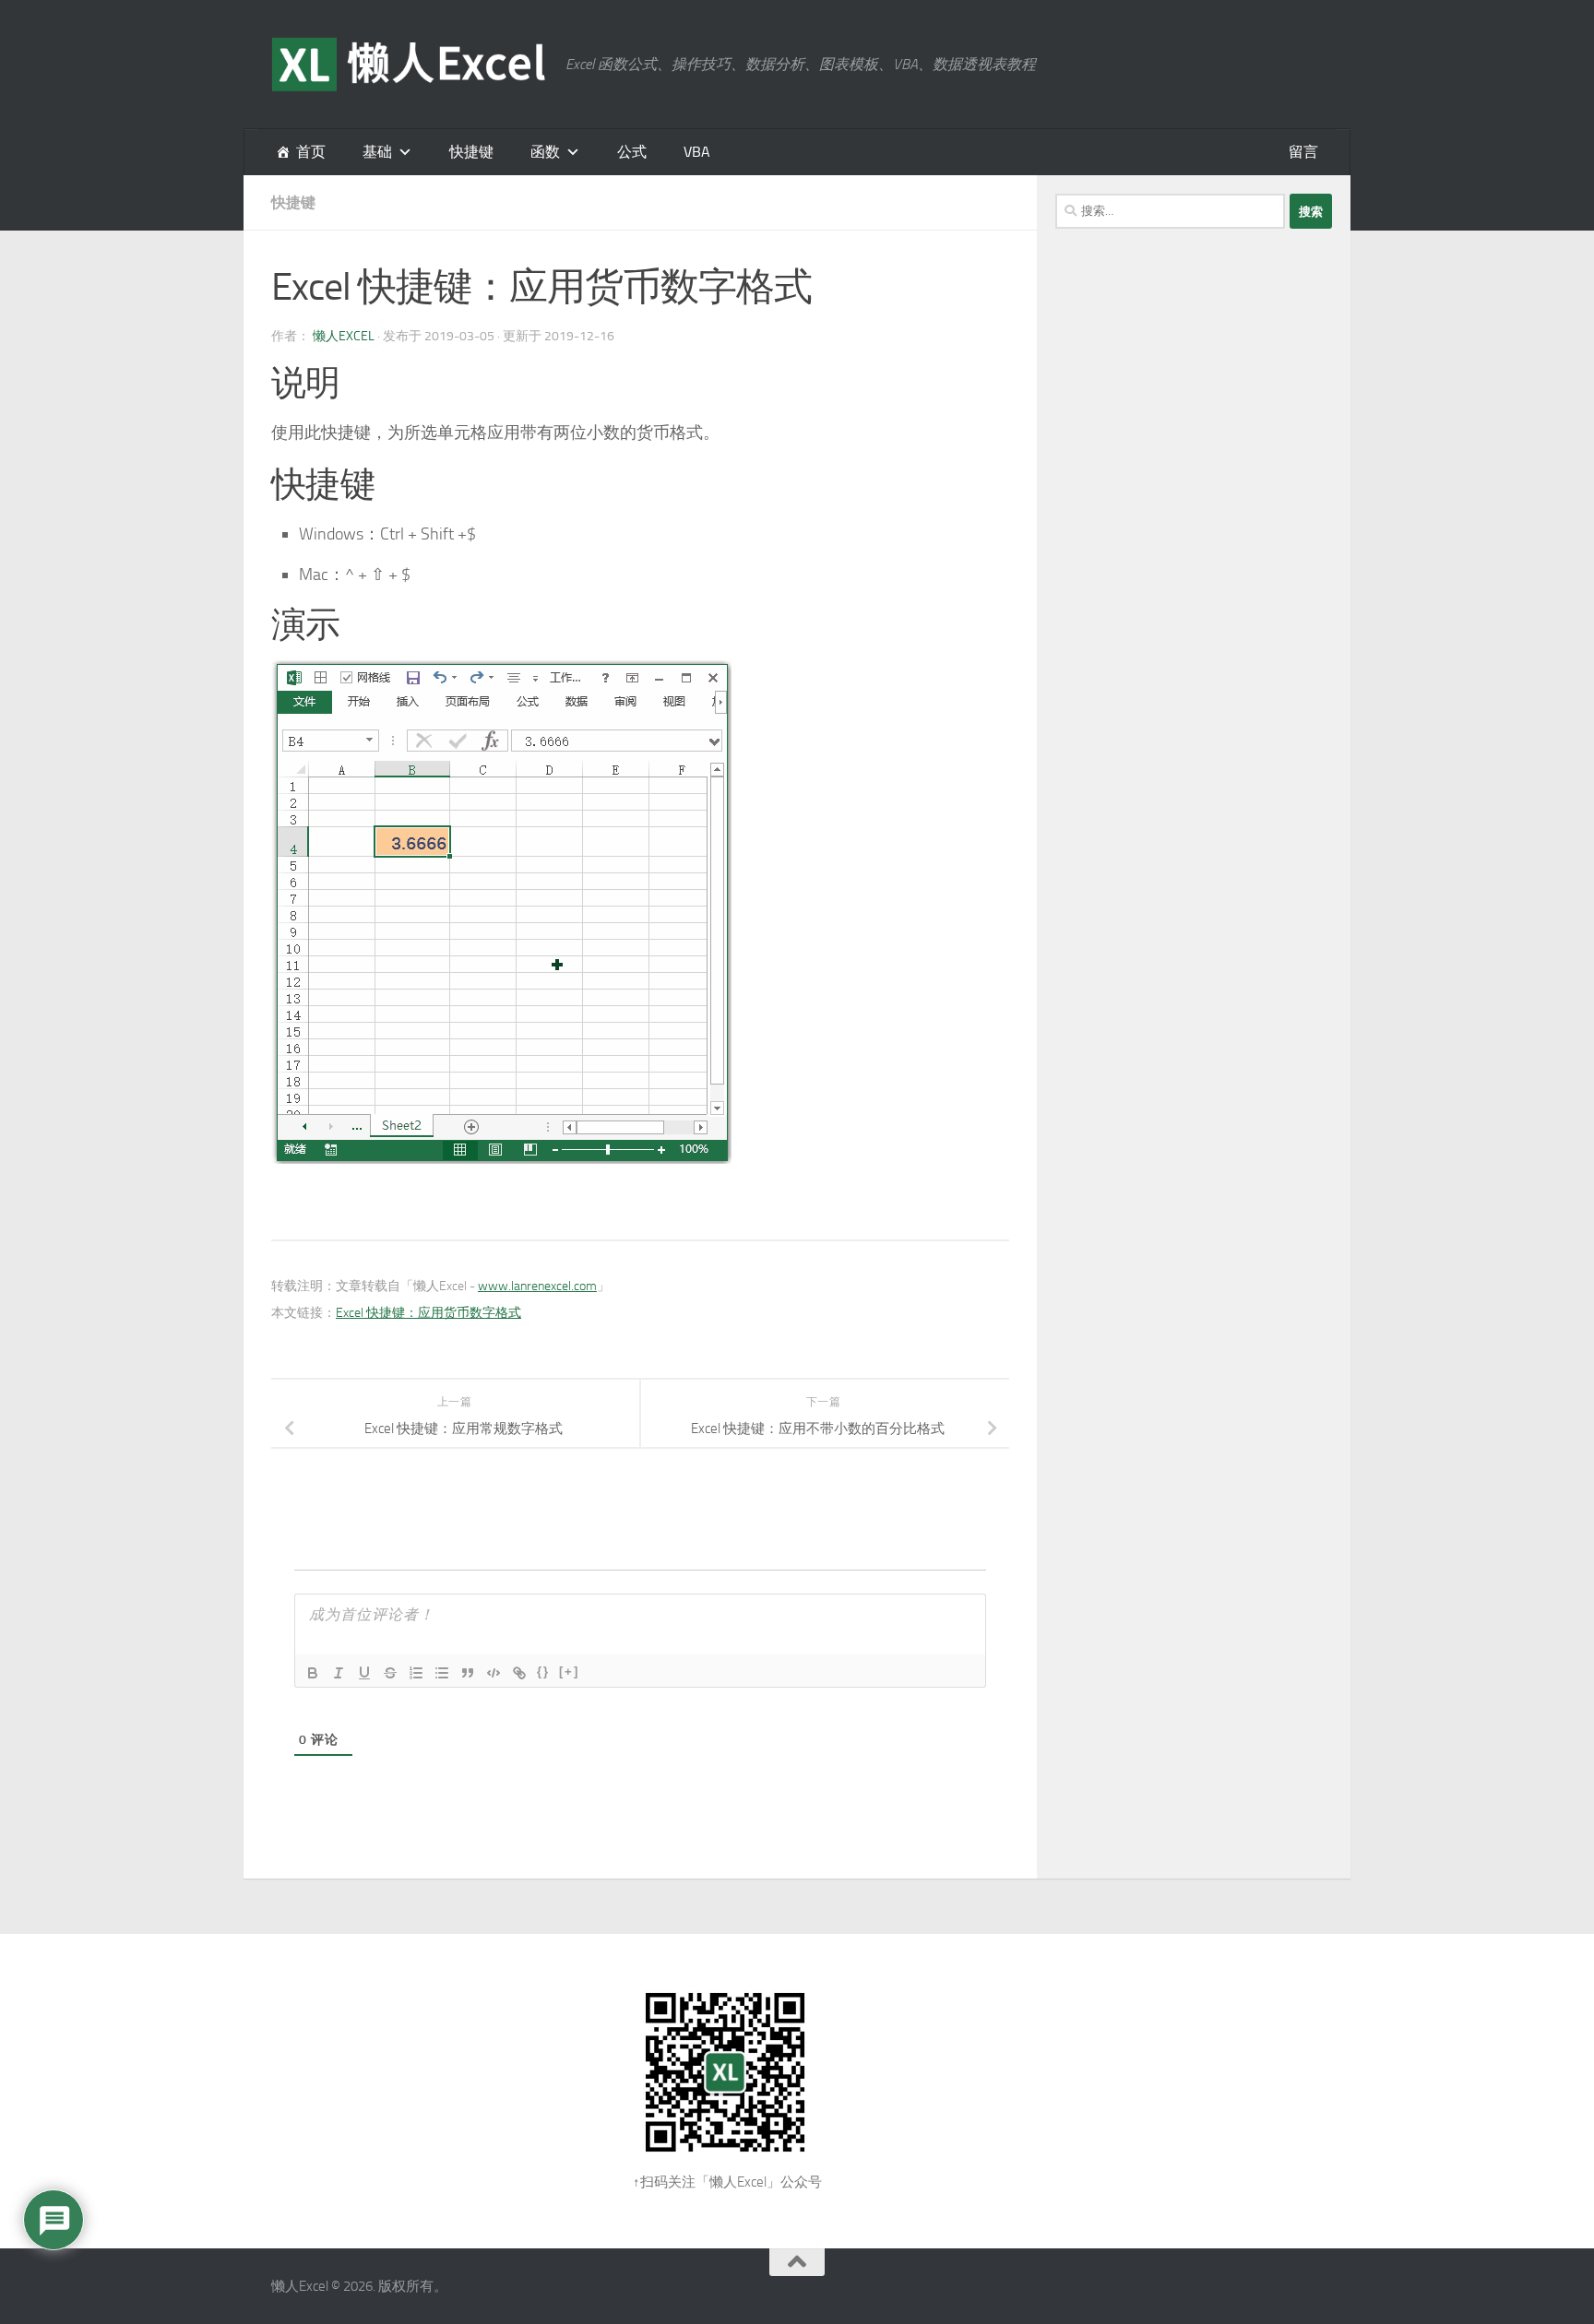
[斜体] (339, 1673)
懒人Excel (344, 336)
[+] (569, 1672)
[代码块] (494, 1673)
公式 (632, 152)
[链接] (519, 1673)
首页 (311, 152)
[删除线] (390, 1673)
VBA (697, 152)
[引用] (468, 1673)
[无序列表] (442, 1673)
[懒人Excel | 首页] (409, 65)
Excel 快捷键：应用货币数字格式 (428, 1313)
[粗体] (313, 1673)
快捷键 (471, 152)
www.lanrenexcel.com (537, 1286)
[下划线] (364, 1673)
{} (543, 1672)
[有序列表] (416, 1673)
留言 (1303, 152)
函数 (545, 152)
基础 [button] (377, 152)
